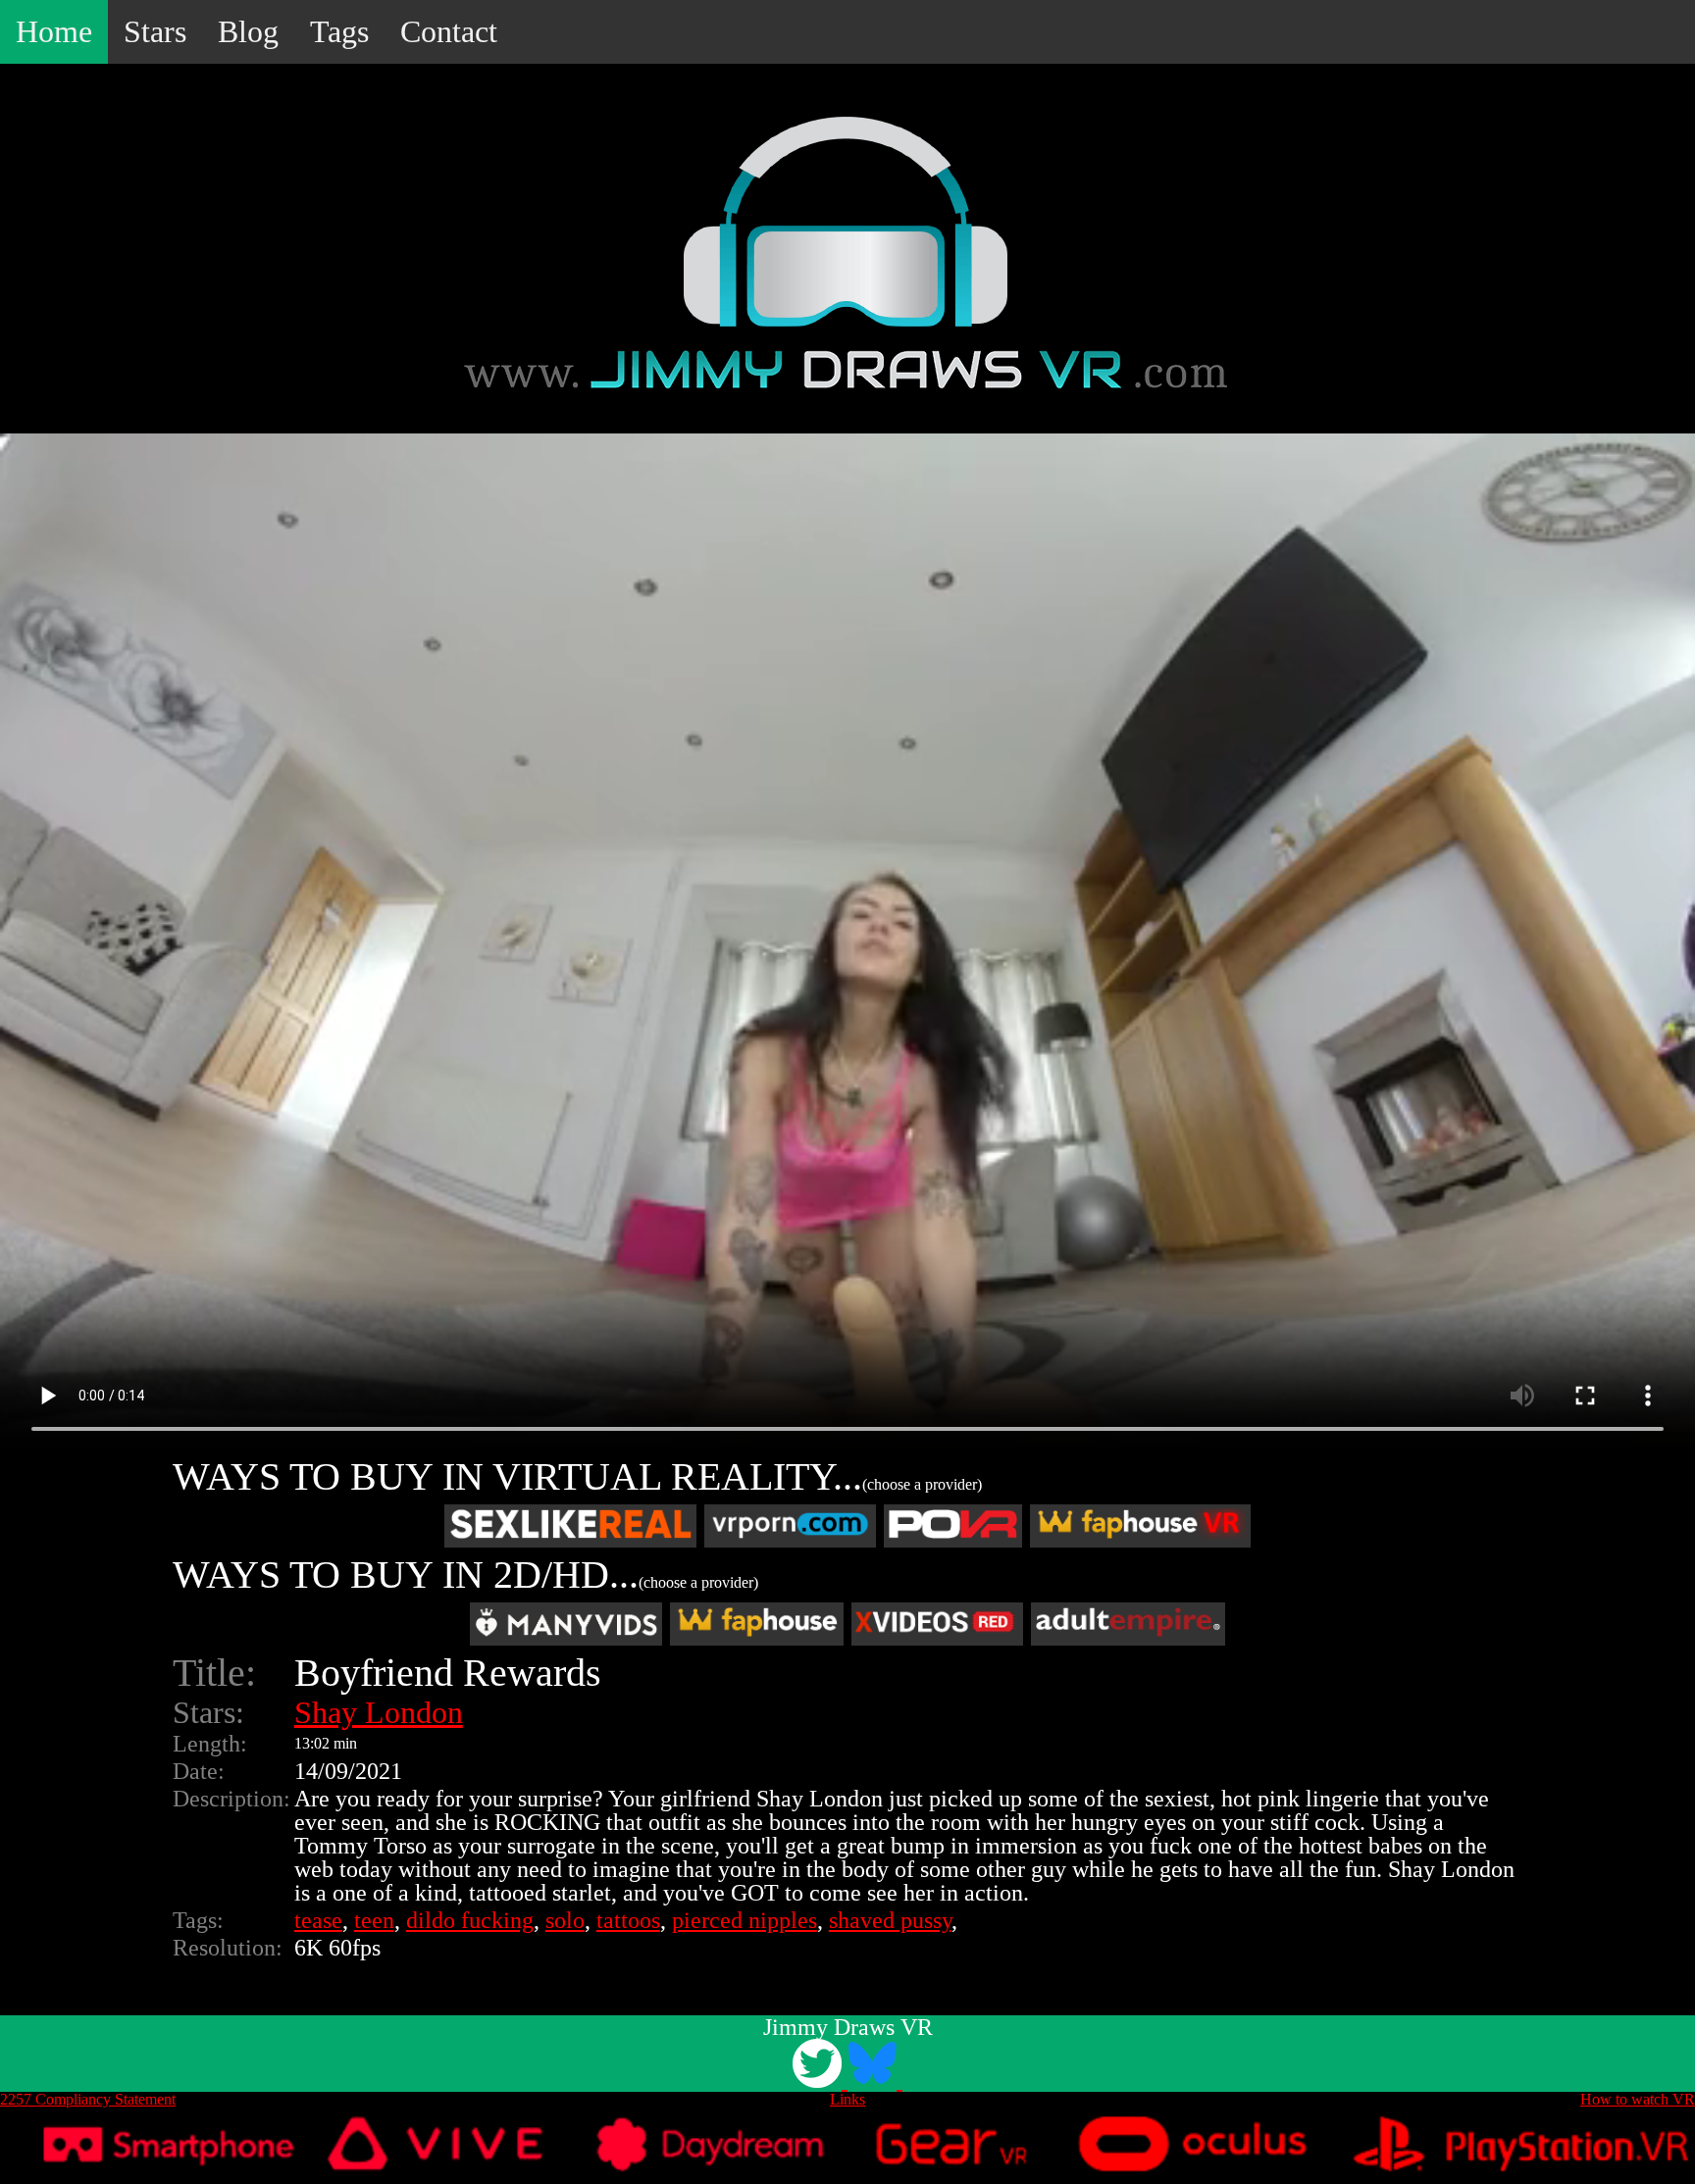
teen (374, 1920)
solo (565, 1920)
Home (54, 31)
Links (847, 2099)
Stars (155, 31)
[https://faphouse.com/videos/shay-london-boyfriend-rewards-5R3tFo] (1140, 1526)
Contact (449, 31)
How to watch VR (1638, 2099)
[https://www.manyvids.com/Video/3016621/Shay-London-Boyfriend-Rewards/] (566, 1624)
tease (318, 1920)
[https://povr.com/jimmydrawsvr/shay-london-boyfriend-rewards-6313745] (952, 1526)
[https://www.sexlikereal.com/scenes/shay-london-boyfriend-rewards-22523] (570, 1526)
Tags (339, 31)
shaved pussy (890, 1920)
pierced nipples (745, 1920)
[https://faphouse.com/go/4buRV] (757, 1624)
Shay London (379, 1712)
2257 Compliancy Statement (88, 2099)
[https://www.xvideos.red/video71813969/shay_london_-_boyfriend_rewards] (937, 1624)
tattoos (628, 1920)
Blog (248, 31)
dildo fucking (470, 1920)
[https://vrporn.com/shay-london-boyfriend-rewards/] (790, 1526)
